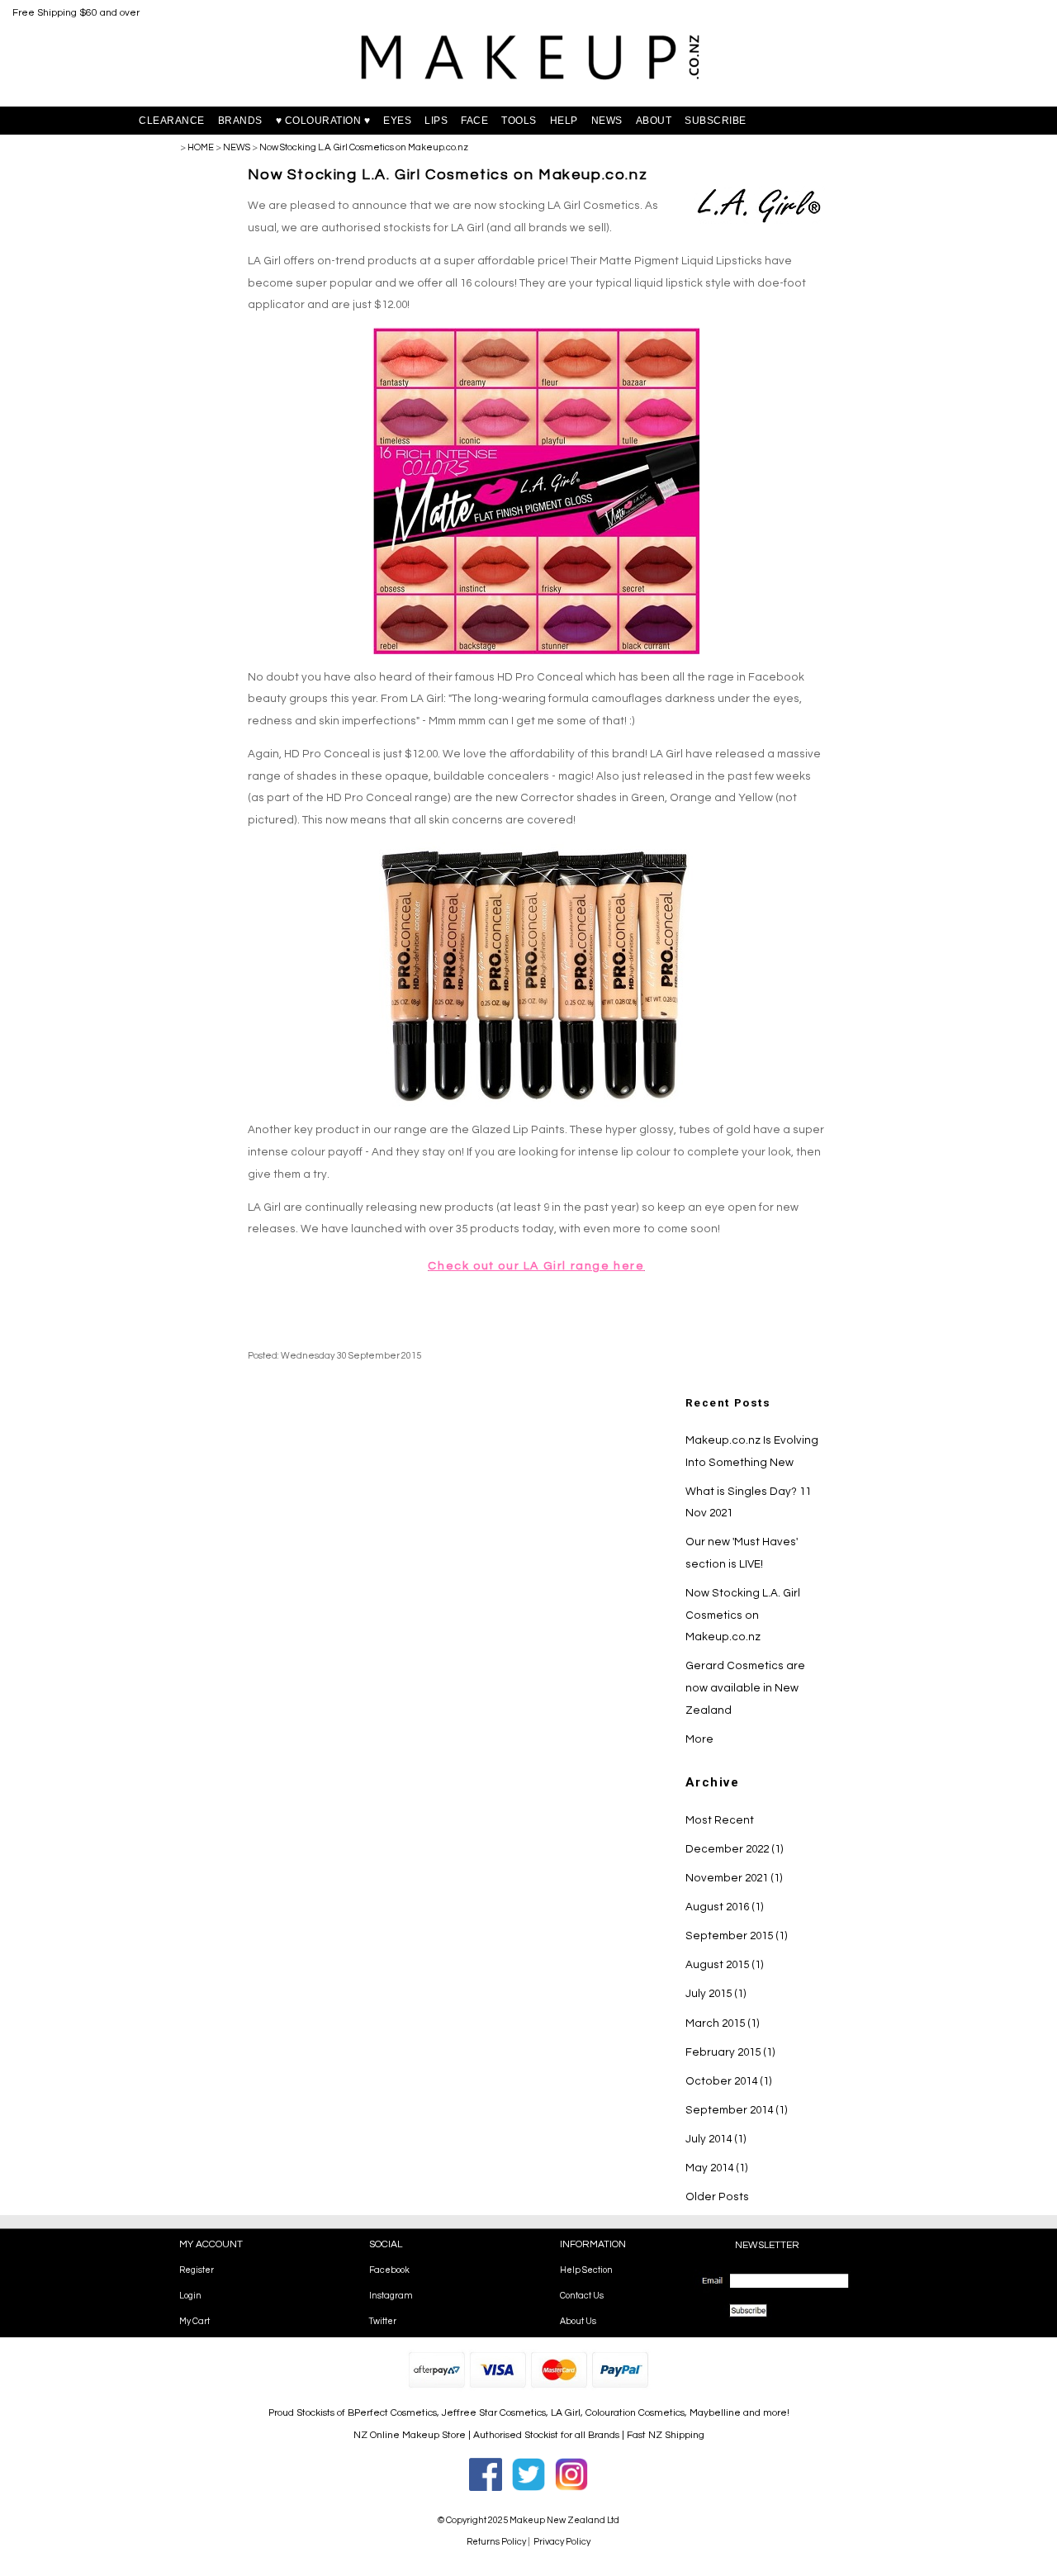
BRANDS (240, 121)
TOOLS (519, 121)
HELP (564, 121)
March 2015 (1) (723, 2023)
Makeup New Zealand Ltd (564, 2520)
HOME (201, 147)
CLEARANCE (172, 121)
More (699, 1739)
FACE (474, 121)
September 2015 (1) (737, 1936)
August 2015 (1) (725, 1965)
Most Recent (720, 1820)
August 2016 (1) (725, 1907)
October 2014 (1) (729, 2081)
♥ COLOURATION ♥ (323, 121)
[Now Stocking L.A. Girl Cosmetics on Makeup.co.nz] (760, 222)
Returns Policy (496, 2542)
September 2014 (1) (737, 2110)
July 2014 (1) (716, 2139)
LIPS (436, 121)
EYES (397, 121)
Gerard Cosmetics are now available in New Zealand (745, 1688)
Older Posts (717, 2197)
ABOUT (654, 121)
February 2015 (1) (730, 2052)
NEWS (607, 121)
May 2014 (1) (717, 2168)
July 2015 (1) (716, 1994)
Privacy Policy (562, 2542)
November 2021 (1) (734, 1878)
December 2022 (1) (735, 1849)
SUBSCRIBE (716, 121)
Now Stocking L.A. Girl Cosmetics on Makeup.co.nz (364, 147)
